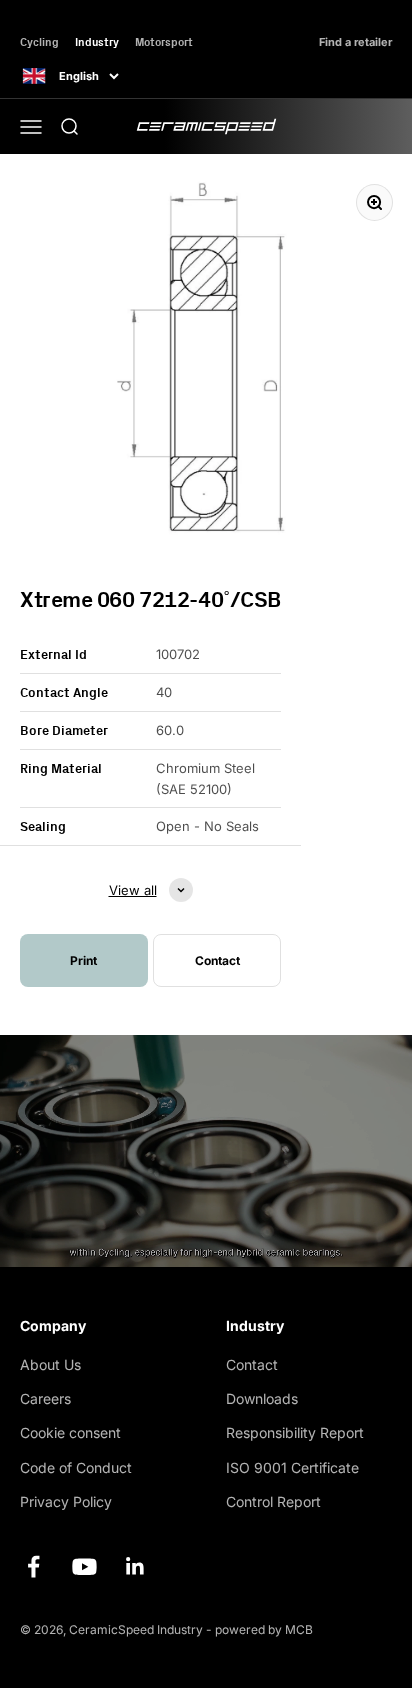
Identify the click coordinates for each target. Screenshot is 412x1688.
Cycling (39, 41)
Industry (97, 41)
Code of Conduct (76, 1467)
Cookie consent (70, 1432)
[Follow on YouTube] (84, 1566)
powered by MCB (264, 1629)
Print (83, 960)
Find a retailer (355, 42)
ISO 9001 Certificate (292, 1467)
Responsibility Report (295, 1432)
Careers (45, 1398)
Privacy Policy (66, 1501)
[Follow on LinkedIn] (135, 1566)
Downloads (262, 1398)
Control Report (273, 1501)
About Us (50, 1364)
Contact (252, 1364)
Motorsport (164, 41)
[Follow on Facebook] (33, 1566)
